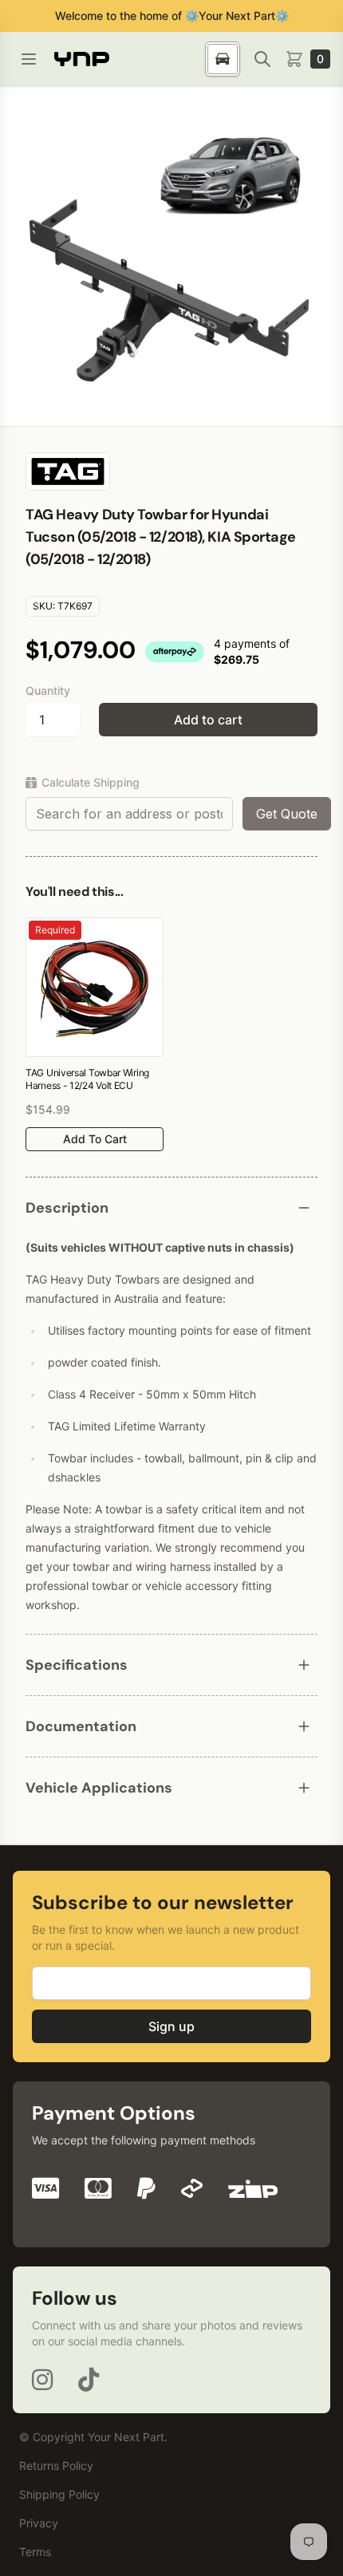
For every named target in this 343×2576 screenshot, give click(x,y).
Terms (35, 2552)
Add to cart (208, 720)
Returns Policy (56, 2466)
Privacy (39, 2523)
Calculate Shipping (91, 782)
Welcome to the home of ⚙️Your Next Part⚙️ (172, 16)
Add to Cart (95, 1139)
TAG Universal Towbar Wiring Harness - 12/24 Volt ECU (87, 1079)
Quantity (48, 690)
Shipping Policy (59, 2494)
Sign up (171, 2026)
